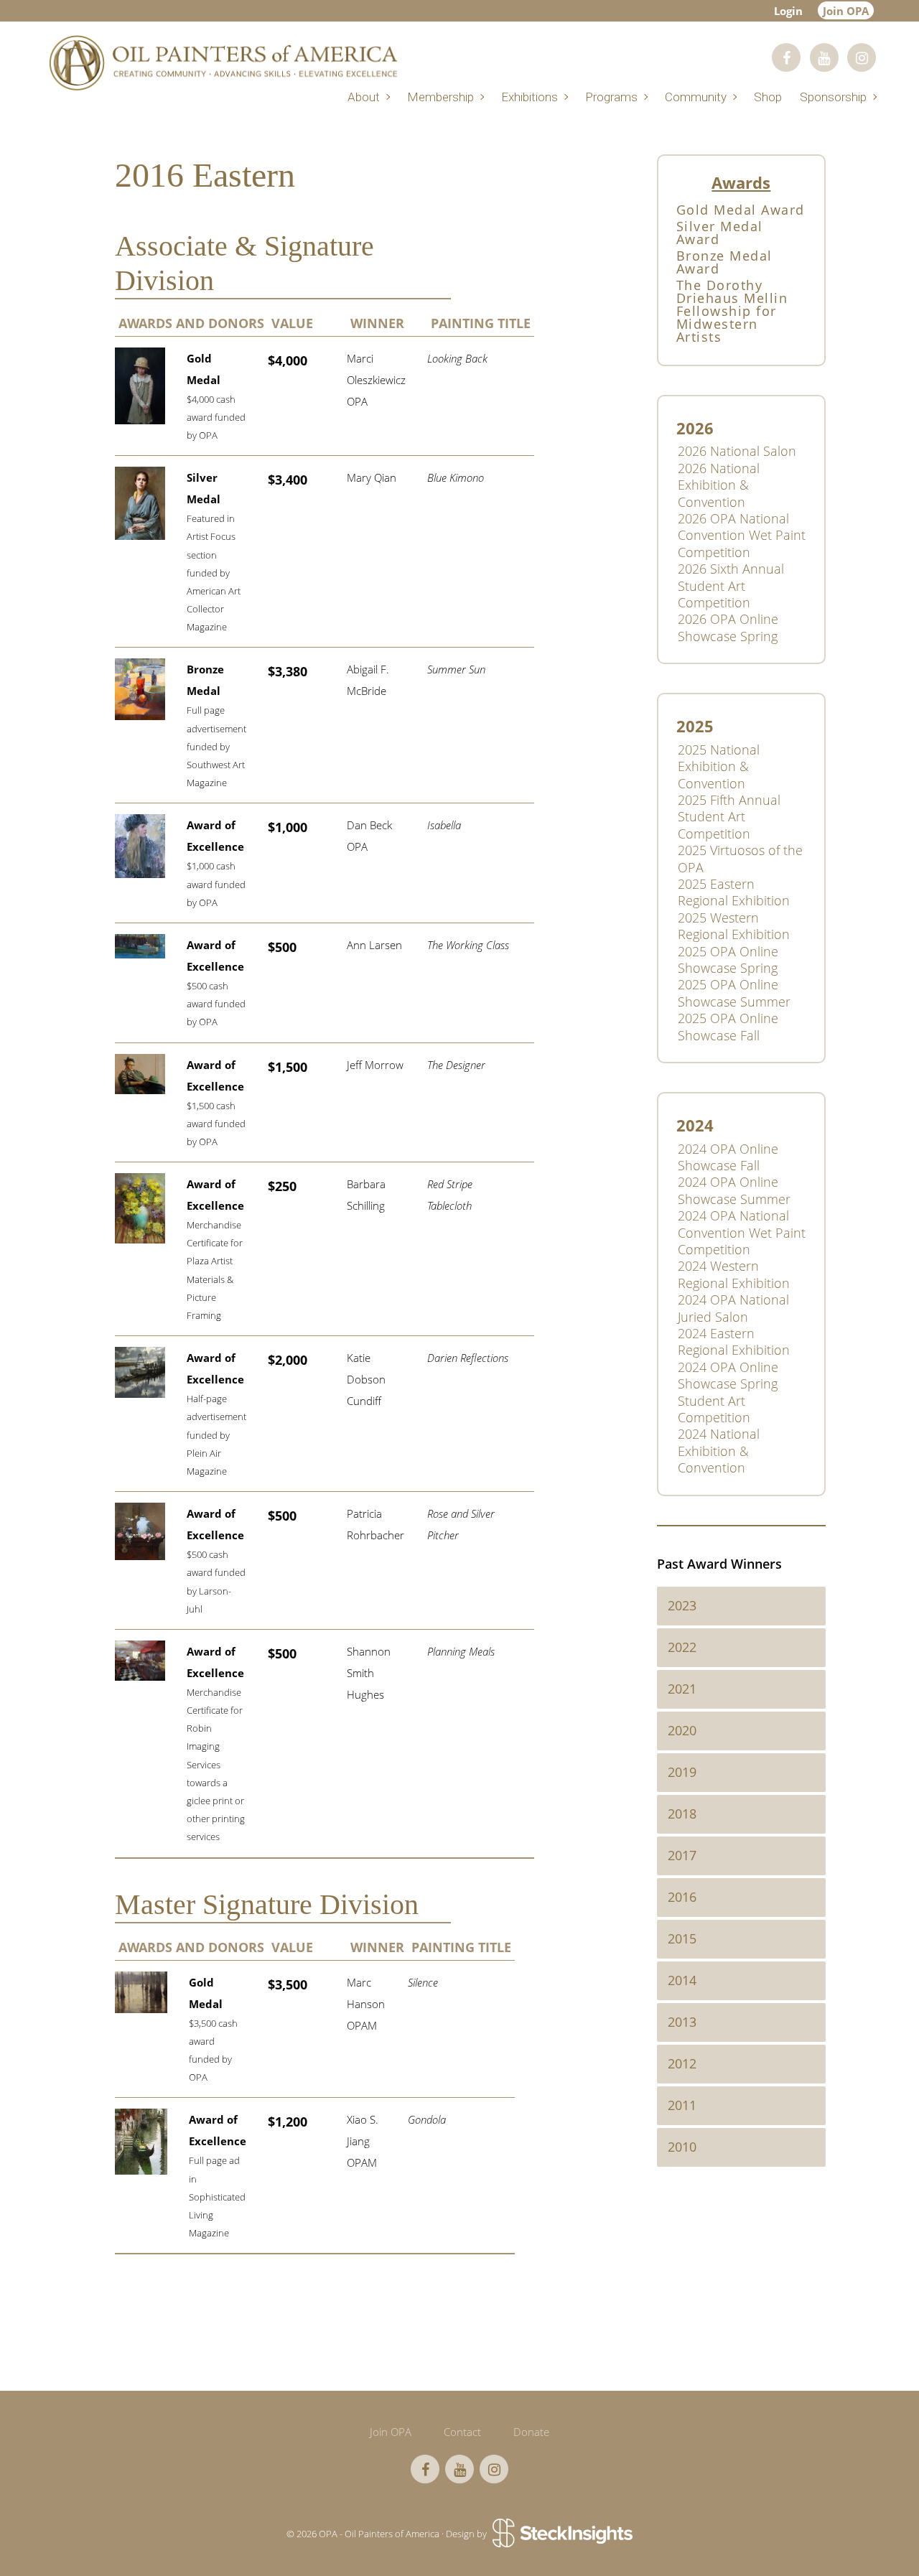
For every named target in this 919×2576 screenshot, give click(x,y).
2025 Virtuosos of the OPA (740, 858)
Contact (462, 2432)
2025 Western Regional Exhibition (734, 926)
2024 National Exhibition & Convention (719, 1451)
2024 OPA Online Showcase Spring (728, 1375)
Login (788, 11)
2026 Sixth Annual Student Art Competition (731, 585)
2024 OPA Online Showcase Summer (734, 1190)
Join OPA (846, 11)
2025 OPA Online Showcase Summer (734, 993)
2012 (682, 2063)
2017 (682, 1855)
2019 (682, 1772)
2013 (682, 2022)
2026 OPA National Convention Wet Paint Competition (742, 535)
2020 (682, 1730)
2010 (682, 2147)
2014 (682, 1980)
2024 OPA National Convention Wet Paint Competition (742, 1232)
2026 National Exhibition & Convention (719, 485)
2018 (682, 1814)
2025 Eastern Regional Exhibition (734, 892)
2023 (682, 1605)
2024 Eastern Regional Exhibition (734, 1341)
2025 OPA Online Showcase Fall (728, 1026)
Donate (531, 2432)
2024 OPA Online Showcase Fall (728, 1157)
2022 (682, 1647)
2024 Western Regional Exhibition (734, 1274)
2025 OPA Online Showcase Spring (728, 960)
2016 (682, 1897)
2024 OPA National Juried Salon (733, 1308)
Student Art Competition (714, 1409)
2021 (682, 1689)
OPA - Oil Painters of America (223, 63)
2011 (682, 2105)
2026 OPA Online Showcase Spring (728, 627)
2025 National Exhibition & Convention (719, 766)
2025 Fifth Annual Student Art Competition (729, 817)
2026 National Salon (737, 451)
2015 (682, 1938)
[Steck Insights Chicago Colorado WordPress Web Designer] (561, 2534)
